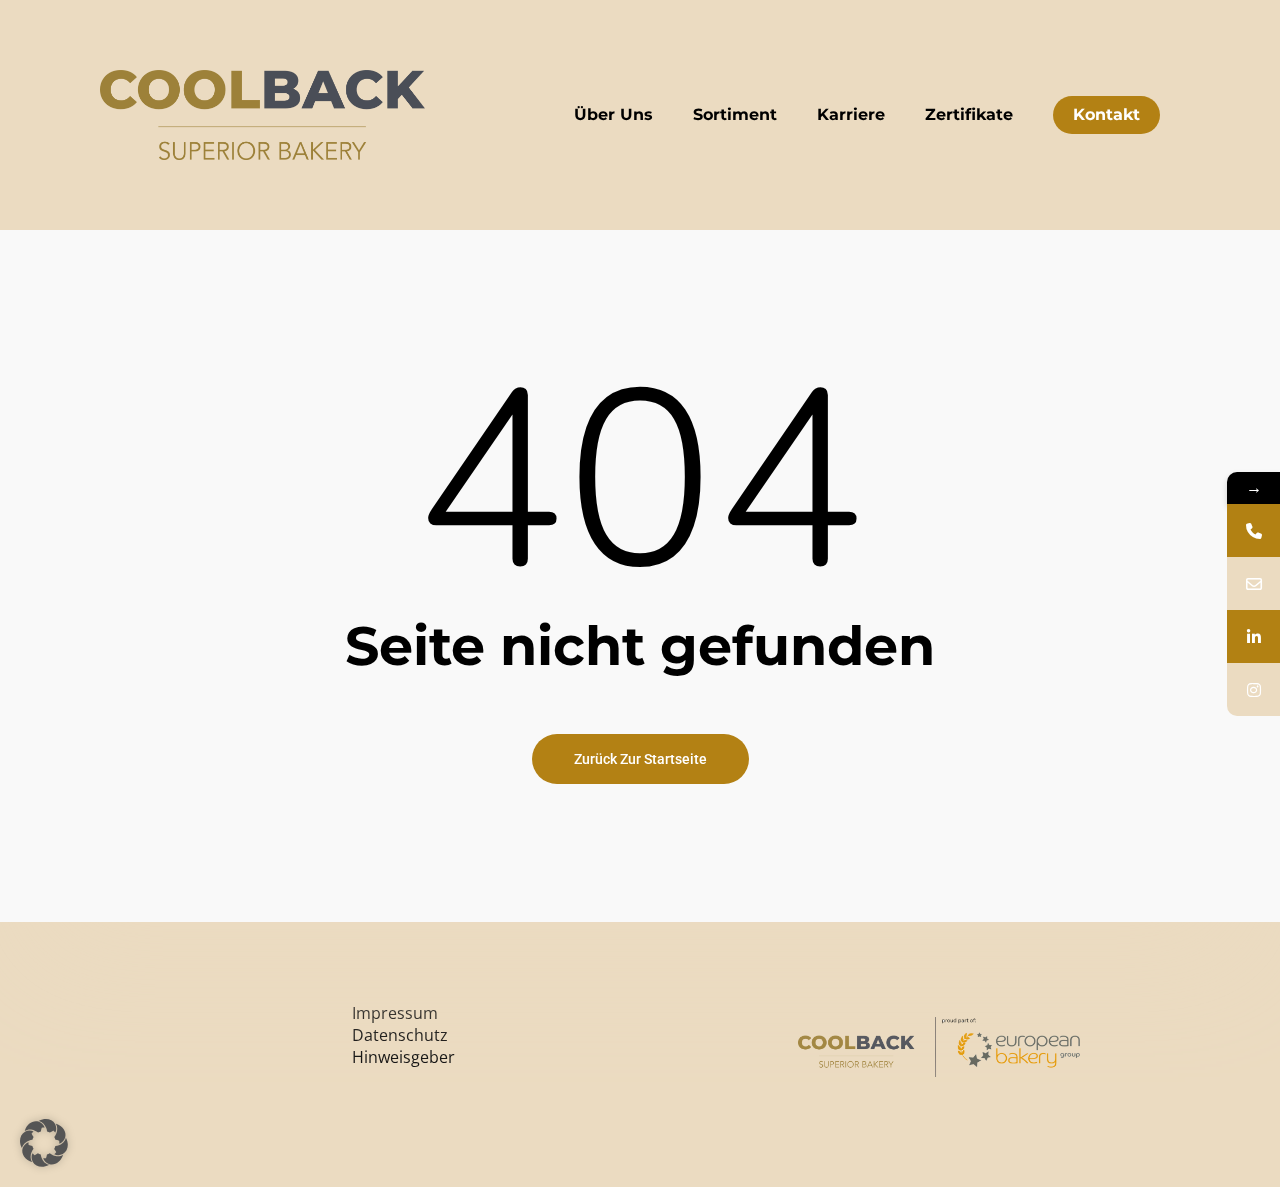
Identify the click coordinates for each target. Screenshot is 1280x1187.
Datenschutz (400, 1035)
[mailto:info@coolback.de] (1253, 583)
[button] (44, 1143)
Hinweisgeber (403, 1057)
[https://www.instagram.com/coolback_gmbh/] (1253, 689)
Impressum (395, 1013)
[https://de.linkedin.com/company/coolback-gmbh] (1253, 636)
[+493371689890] (1253, 530)
